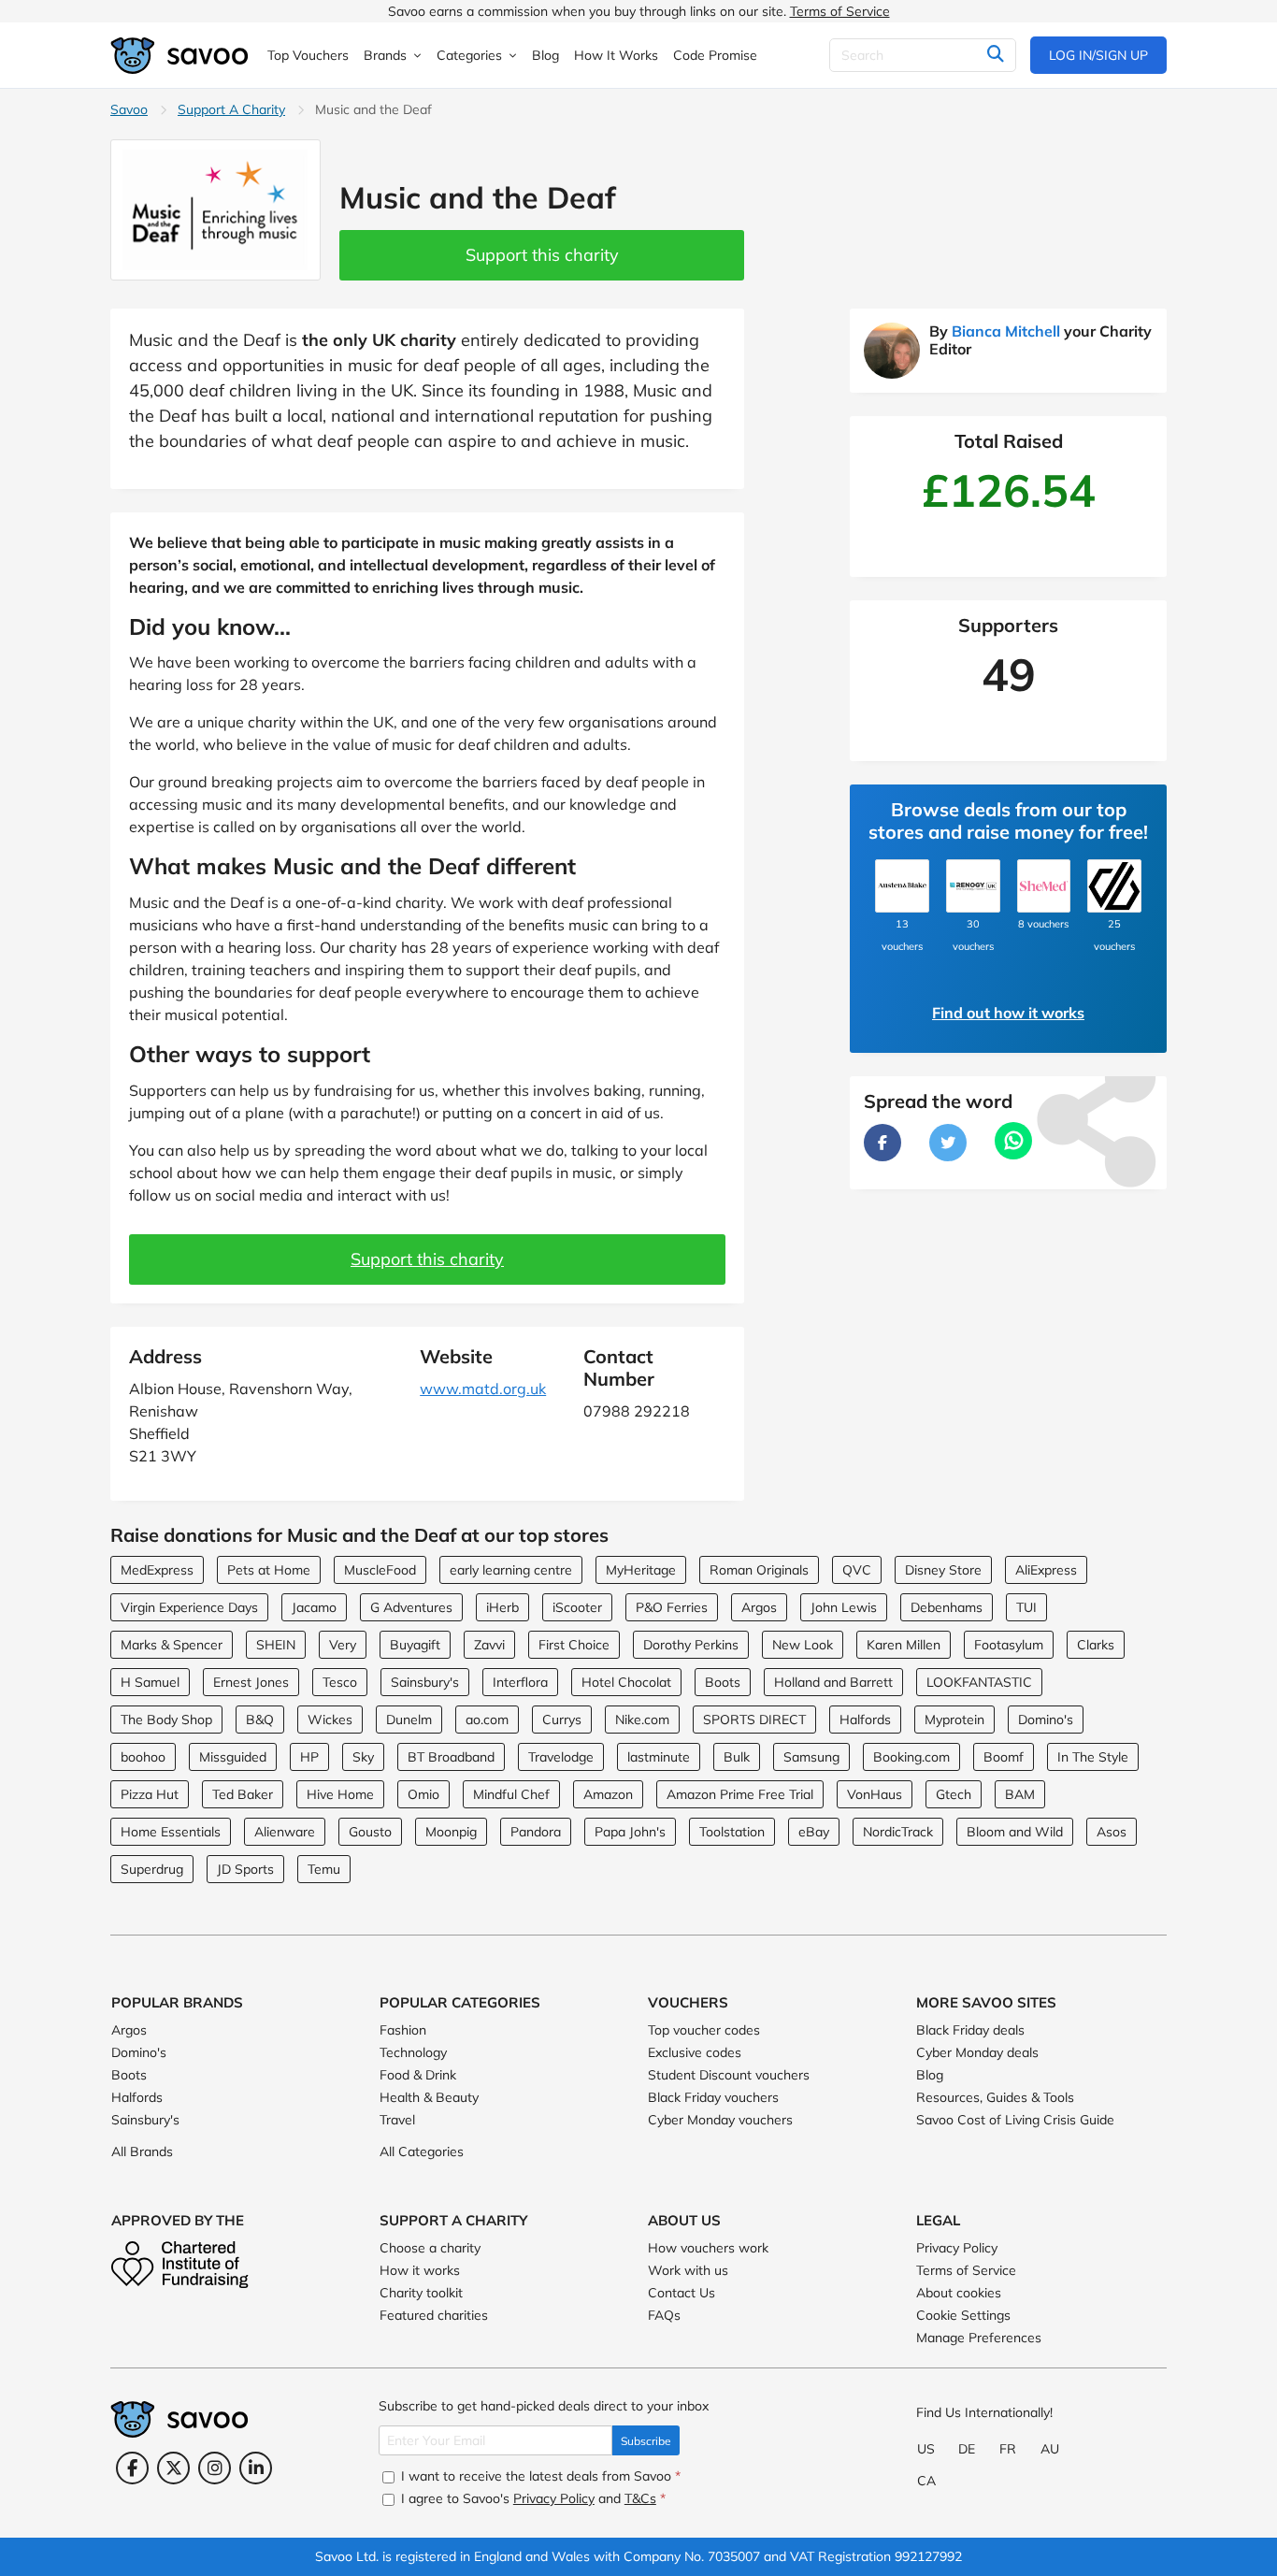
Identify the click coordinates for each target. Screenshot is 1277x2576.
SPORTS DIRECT (754, 1720)
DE (967, 2449)
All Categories (422, 2151)
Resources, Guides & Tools (995, 2097)
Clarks (1096, 1645)
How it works (420, 2270)
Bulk (737, 1757)
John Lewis (844, 1607)
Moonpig (451, 1832)
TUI (1026, 1607)
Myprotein (954, 1720)
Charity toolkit (421, 2293)
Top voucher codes (704, 2030)
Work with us (688, 2270)
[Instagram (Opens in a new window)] (215, 2468)
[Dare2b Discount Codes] (1114, 886)
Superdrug (152, 1869)
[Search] (995, 55)
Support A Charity (231, 109)
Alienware (285, 1832)
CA (926, 2481)
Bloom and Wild (1015, 1832)
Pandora (536, 1832)
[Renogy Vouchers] (973, 886)
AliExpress (1046, 1570)
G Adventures (411, 1607)
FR (1008, 2449)
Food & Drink (418, 2075)
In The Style (1093, 1757)
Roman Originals (759, 1570)
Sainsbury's (425, 1682)
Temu (324, 1869)
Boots (723, 1682)
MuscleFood (380, 1570)
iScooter (577, 1607)
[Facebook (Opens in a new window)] (132, 2468)
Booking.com (911, 1757)
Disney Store (943, 1570)
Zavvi (489, 1645)
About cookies (959, 2293)
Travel (397, 2120)
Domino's (1046, 1720)
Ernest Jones (251, 1682)
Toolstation (732, 1832)
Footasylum (1009, 1645)
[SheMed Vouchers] (1044, 886)
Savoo (129, 109)
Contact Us (682, 2293)
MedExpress (157, 1570)
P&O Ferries (672, 1607)
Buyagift (415, 1645)
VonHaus (875, 1794)
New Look (803, 1645)
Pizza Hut (150, 1794)
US (926, 2449)
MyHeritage (641, 1570)
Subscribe (646, 2441)
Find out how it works (1008, 1013)
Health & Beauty (429, 2097)
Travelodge (561, 1757)
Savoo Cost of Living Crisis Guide (1015, 2120)
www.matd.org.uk (483, 1389)
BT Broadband (451, 1757)
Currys (562, 1720)
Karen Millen (904, 1645)
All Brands (142, 2151)
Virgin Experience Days (189, 1607)
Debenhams (947, 1607)
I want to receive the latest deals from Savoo (539, 2476)
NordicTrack (898, 1832)
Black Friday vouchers (713, 2097)
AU (1050, 2449)
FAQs (664, 2315)
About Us (684, 2220)
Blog (930, 2075)
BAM (1020, 1794)
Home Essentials (171, 1832)
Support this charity (542, 255)
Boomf (1004, 1757)
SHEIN (276, 1645)
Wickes (330, 1720)
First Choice (574, 1645)
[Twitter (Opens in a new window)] (173, 2468)
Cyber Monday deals (977, 2052)
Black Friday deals (970, 2030)
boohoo (143, 1757)
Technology (413, 2052)
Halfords (865, 1720)
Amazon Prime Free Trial (740, 1794)
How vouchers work (708, 2248)
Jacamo (314, 1607)
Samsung (811, 1757)
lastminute (659, 1757)
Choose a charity (430, 2248)
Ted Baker (243, 1794)
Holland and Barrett (833, 1682)
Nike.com (642, 1720)
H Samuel (150, 1682)
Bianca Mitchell (1006, 331)
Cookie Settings (963, 2315)
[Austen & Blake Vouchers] (902, 886)
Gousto (370, 1832)
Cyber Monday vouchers (720, 2120)
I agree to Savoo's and (531, 2498)
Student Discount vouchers (729, 2075)
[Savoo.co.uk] (180, 56)
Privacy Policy (957, 2248)
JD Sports (245, 1869)
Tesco (340, 1682)
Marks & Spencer (172, 1645)
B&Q (260, 1720)
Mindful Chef (511, 1794)
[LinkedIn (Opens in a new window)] (256, 2468)
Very (343, 1645)
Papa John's (630, 1832)
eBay (814, 1832)
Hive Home (340, 1794)
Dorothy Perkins (691, 1645)
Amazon (608, 1794)
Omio (423, 1794)
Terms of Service (840, 11)
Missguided (233, 1757)
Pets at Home (269, 1570)
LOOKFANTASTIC (979, 1682)
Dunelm (409, 1720)
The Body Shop (166, 1720)
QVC (857, 1570)
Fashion (403, 2030)
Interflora (520, 1682)
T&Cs (640, 2498)
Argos (759, 1607)
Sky (363, 1757)
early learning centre (511, 1570)
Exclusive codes (695, 2052)
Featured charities (434, 2315)
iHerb (502, 1607)
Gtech (954, 1794)
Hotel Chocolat (626, 1682)
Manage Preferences (979, 2338)
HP (309, 1757)
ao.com (487, 1720)
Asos (1112, 1832)
